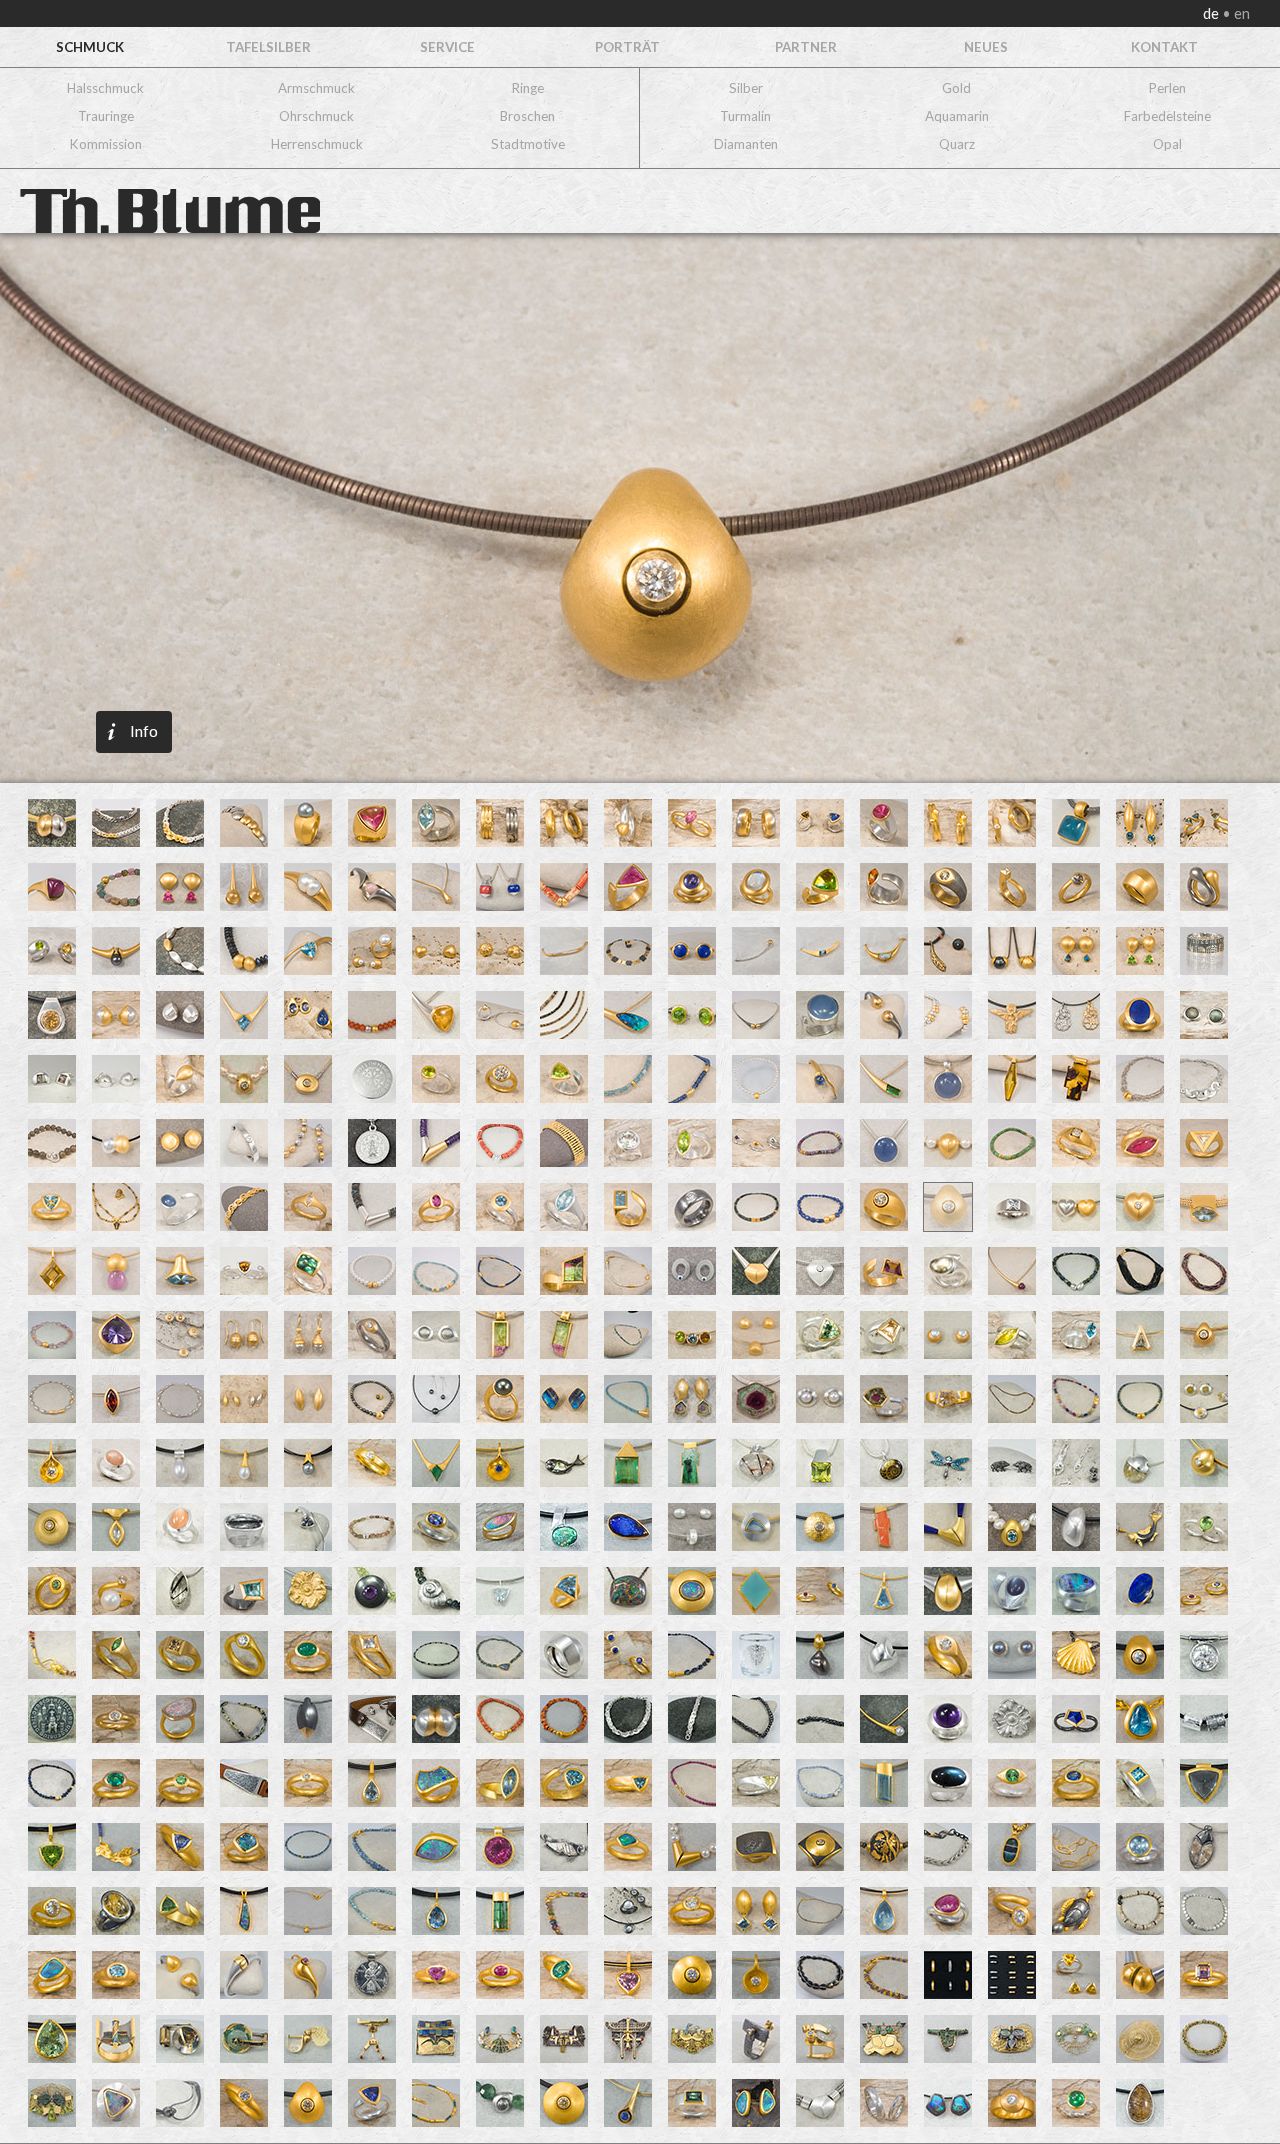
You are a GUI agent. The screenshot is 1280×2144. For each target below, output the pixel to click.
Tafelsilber (268, 47)
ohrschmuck (316, 116)
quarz (957, 144)
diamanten (746, 144)
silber (746, 88)
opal (1167, 144)
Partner (806, 47)
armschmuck (316, 88)
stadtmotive (528, 144)
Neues (986, 47)
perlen (1167, 88)
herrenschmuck (317, 144)
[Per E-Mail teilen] (221, 509)
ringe (528, 88)
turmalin (745, 116)
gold (956, 88)
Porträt (627, 47)
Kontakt (1164, 47)
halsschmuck (105, 88)
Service (447, 47)
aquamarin (957, 116)
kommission (106, 144)
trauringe (106, 116)
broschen (527, 116)
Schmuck (90, 47)
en (1240, 13)
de (1212, 13)
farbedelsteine (1167, 116)
